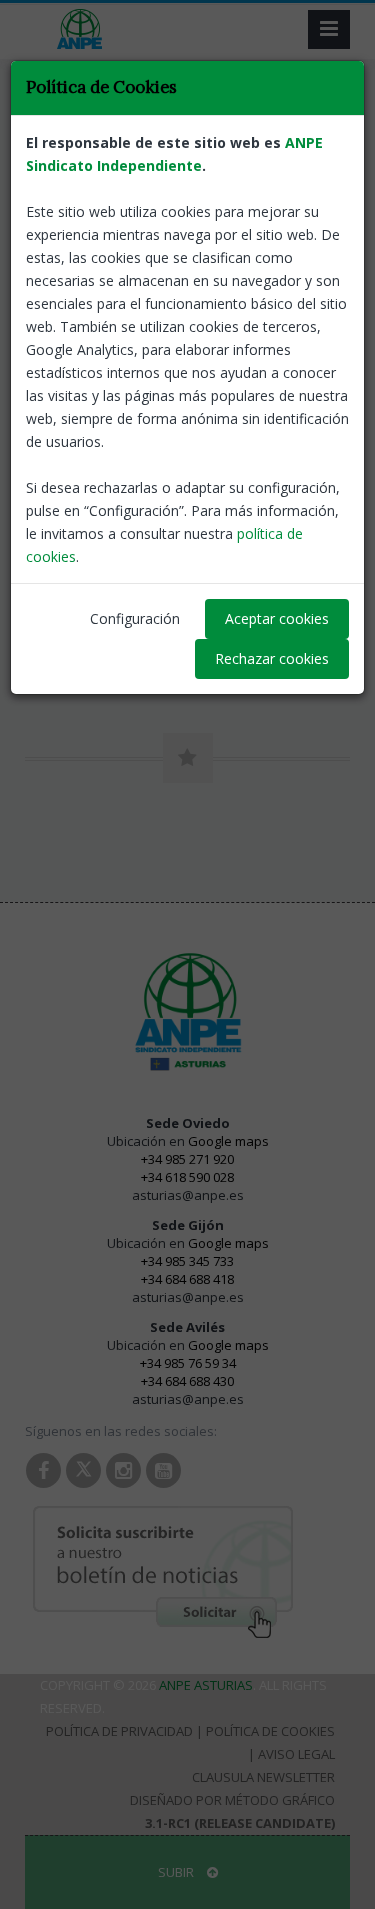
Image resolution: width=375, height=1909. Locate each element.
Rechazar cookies (272, 658)
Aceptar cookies (277, 618)
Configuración (135, 618)
